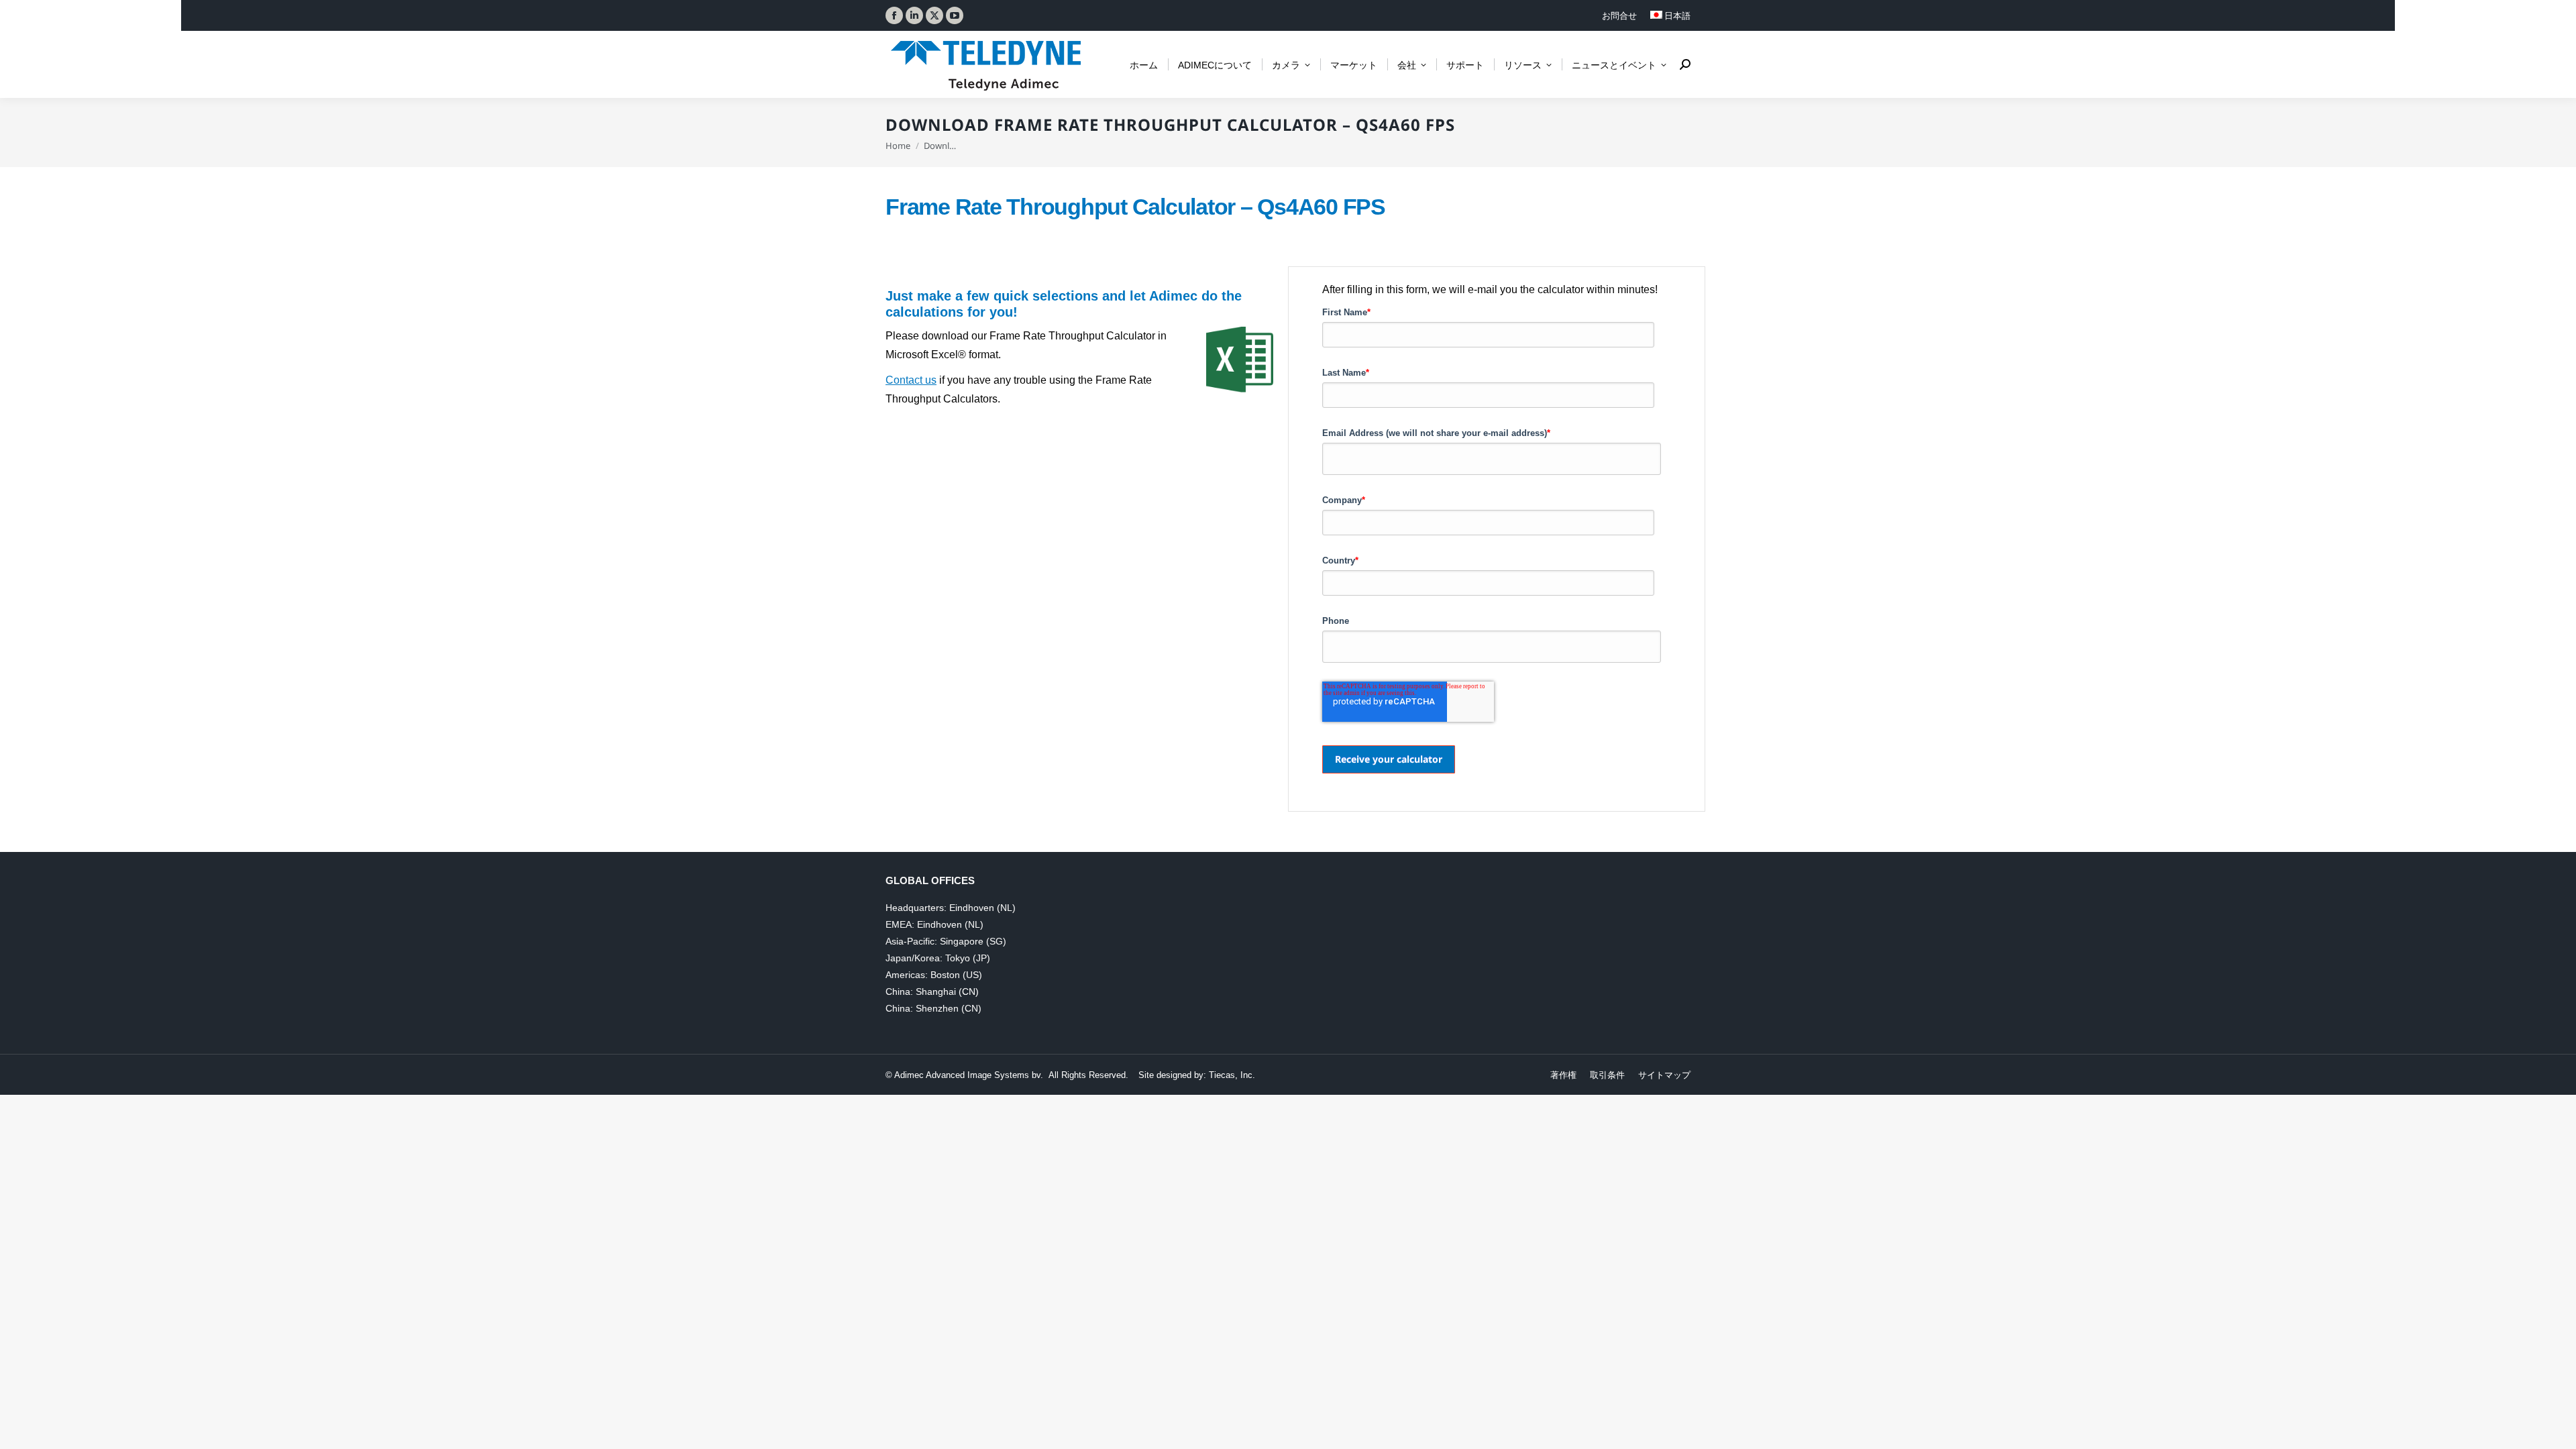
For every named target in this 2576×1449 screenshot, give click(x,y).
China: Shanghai (921, 991)
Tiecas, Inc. (1232, 1075)
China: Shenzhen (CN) (933, 1008)
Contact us (911, 380)
